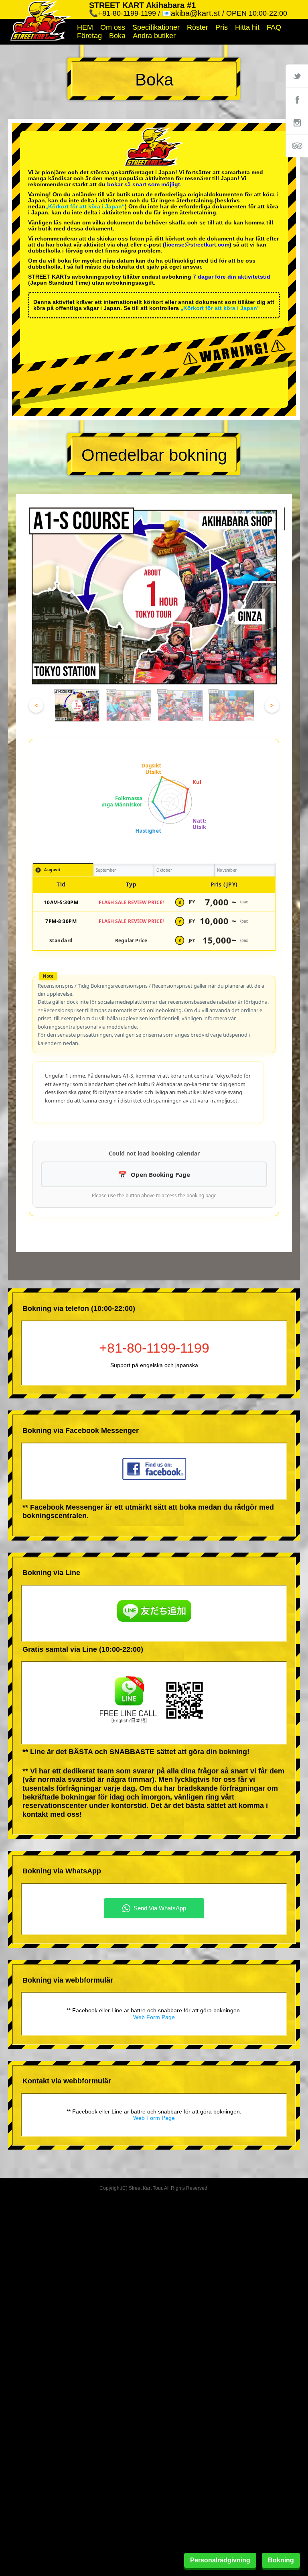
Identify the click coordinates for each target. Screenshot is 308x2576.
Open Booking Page (160, 1174)
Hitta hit (247, 27)
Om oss (113, 27)
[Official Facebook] (297, 99)
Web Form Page (154, 2017)
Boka (117, 36)
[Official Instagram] (297, 122)
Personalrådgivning (220, 2560)
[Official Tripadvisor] (297, 146)
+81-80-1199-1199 (154, 1348)
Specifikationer (156, 27)
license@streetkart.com (197, 245)
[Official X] (297, 76)
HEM (85, 27)
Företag (89, 36)
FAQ (274, 27)
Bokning (281, 2560)
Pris (222, 27)
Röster (198, 27)
